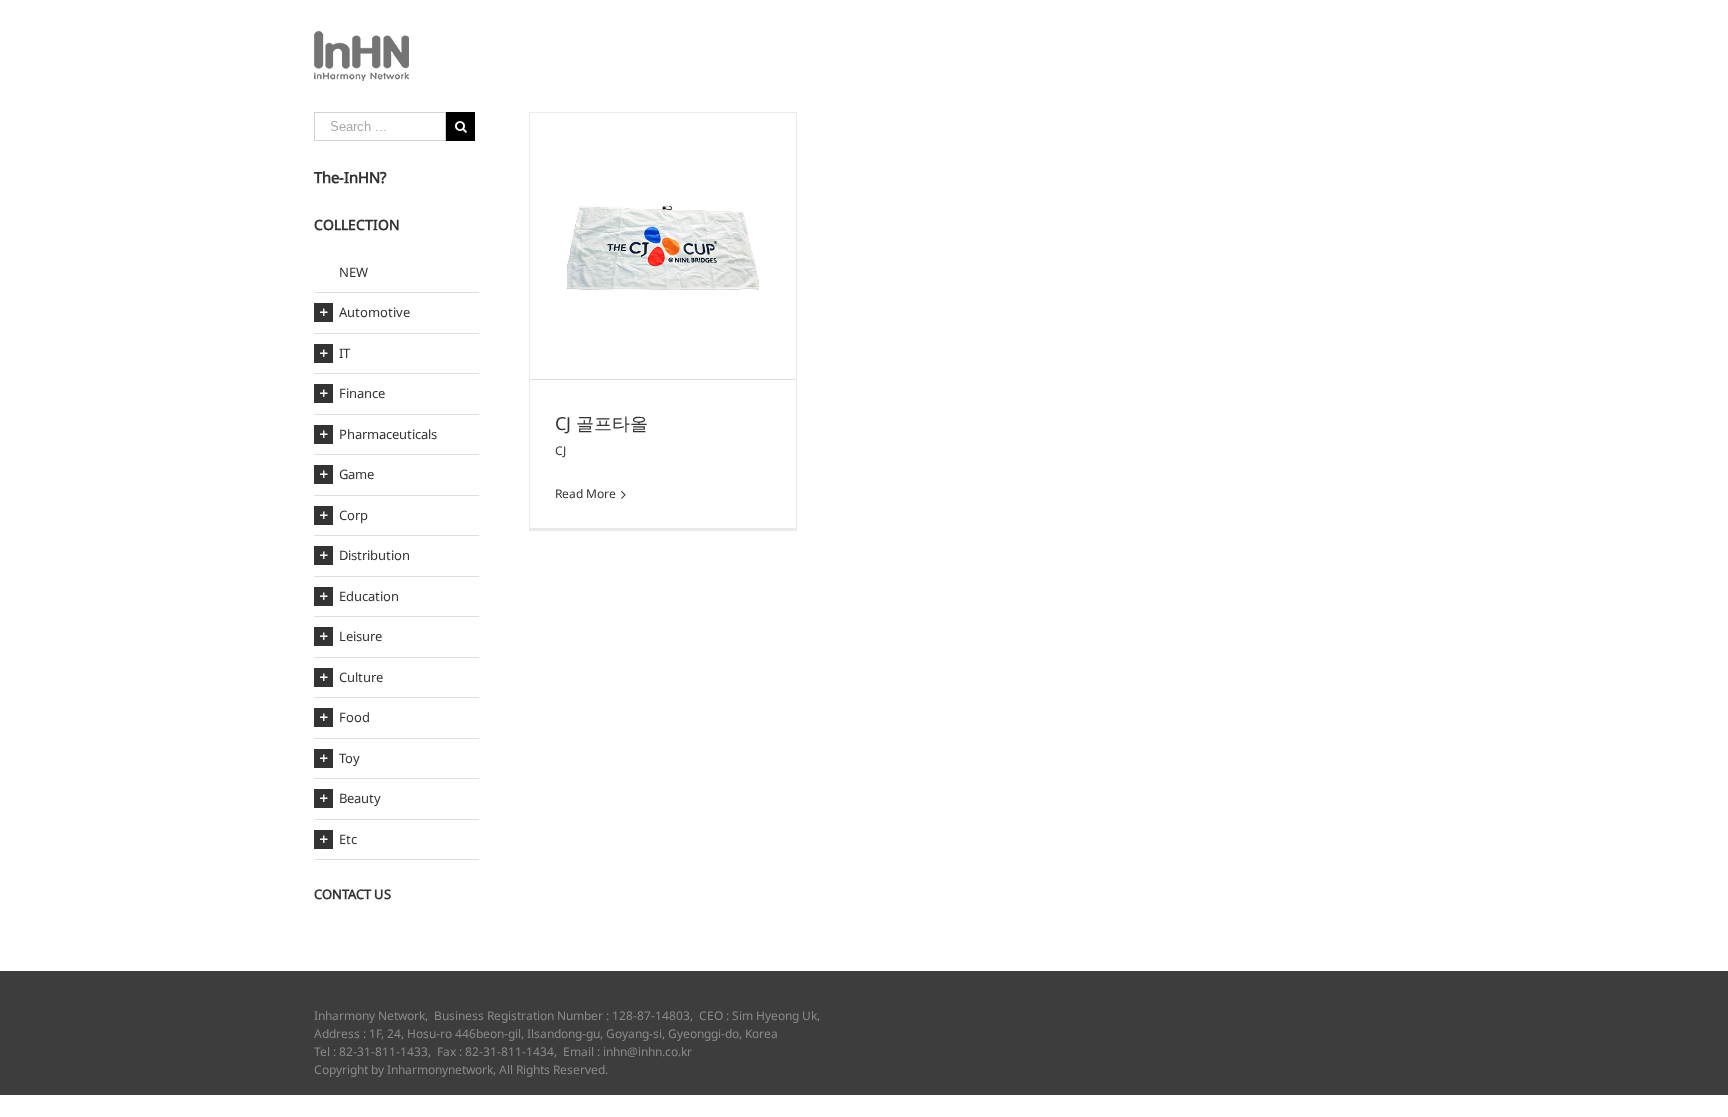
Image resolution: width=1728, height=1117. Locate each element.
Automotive (374, 312)
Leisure (360, 636)
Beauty (360, 798)
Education (369, 596)
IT (344, 353)
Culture (361, 677)
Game (356, 474)
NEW (353, 272)
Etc (348, 839)
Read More (585, 493)
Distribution (374, 555)
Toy (349, 758)
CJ (560, 450)
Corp (353, 515)
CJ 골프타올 (601, 423)
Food (354, 717)
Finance (362, 393)
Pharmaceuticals (388, 434)
